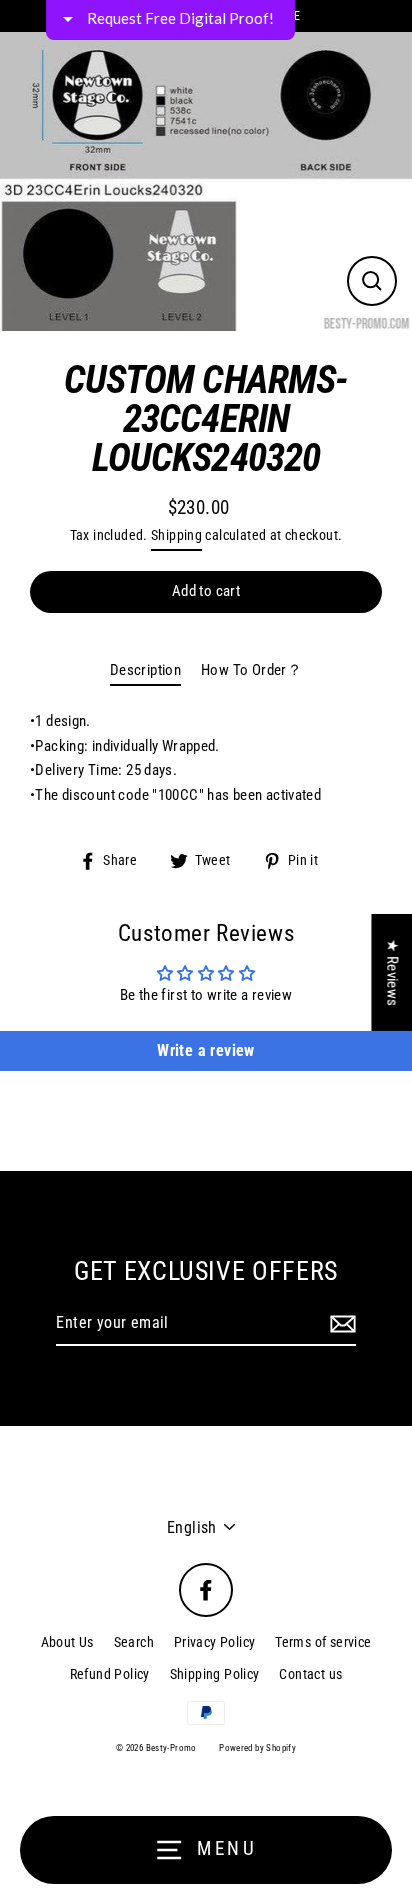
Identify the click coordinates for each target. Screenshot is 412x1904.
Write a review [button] (205, 1050)
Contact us (310, 1674)
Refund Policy (110, 1674)
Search (134, 1642)
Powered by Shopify (257, 1748)
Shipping (176, 535)
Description (145, 670)
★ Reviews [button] (392, 972)
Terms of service (323, 1642)
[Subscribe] (340, 1324)
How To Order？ (251, 670)
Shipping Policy (215, 1674)
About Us (67, 1642)
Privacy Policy (214, 1642)
